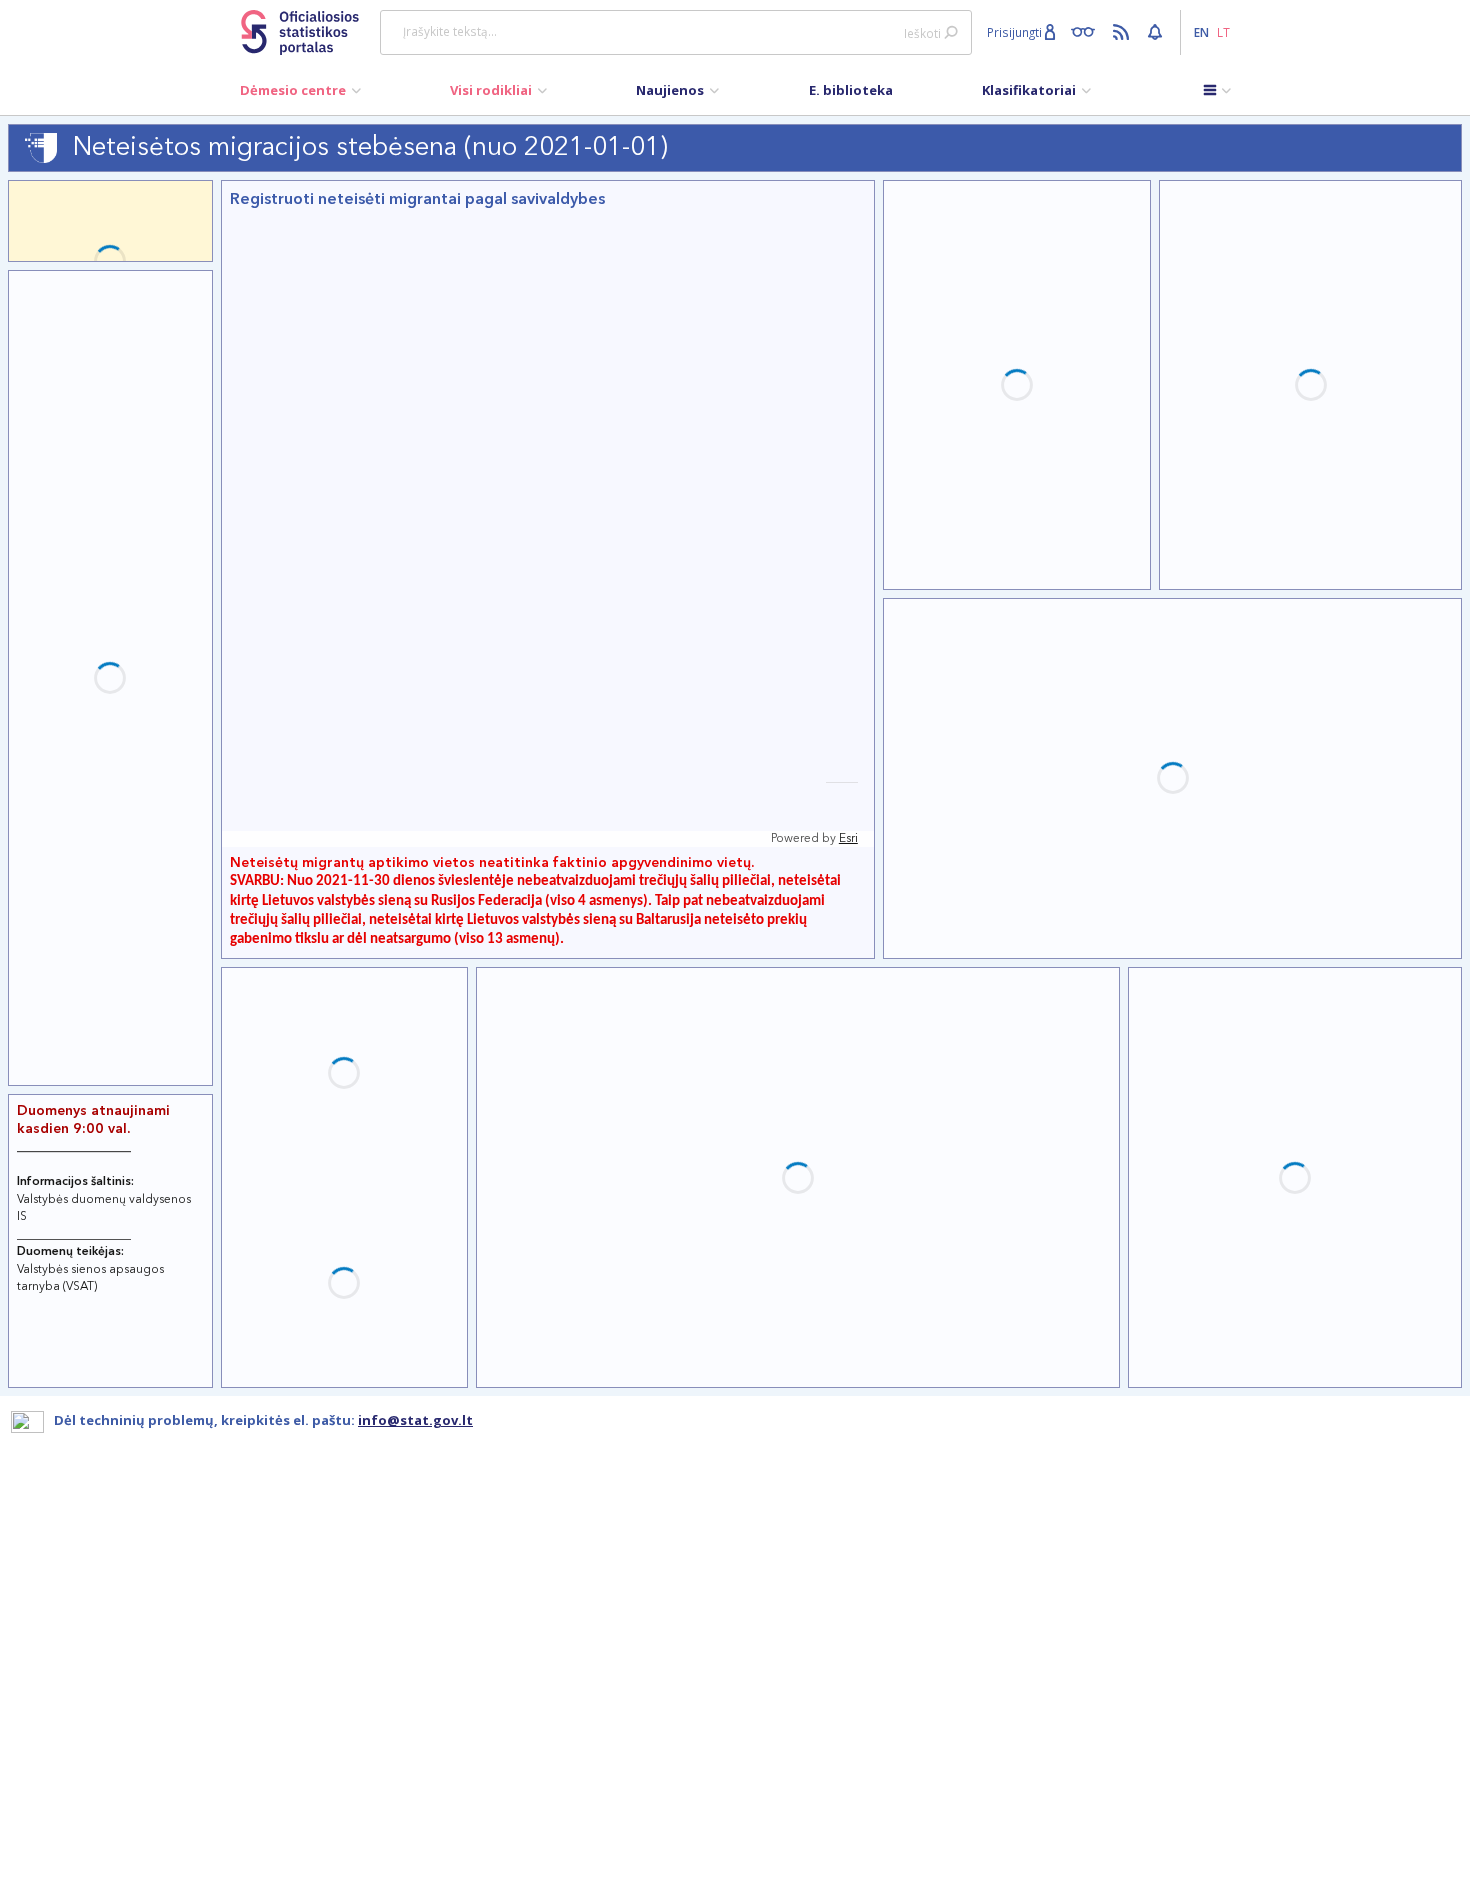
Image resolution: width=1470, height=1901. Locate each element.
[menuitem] (300, 95)
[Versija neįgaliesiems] (1087, 31)
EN (1201, 32)
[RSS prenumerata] (1123, 31)
